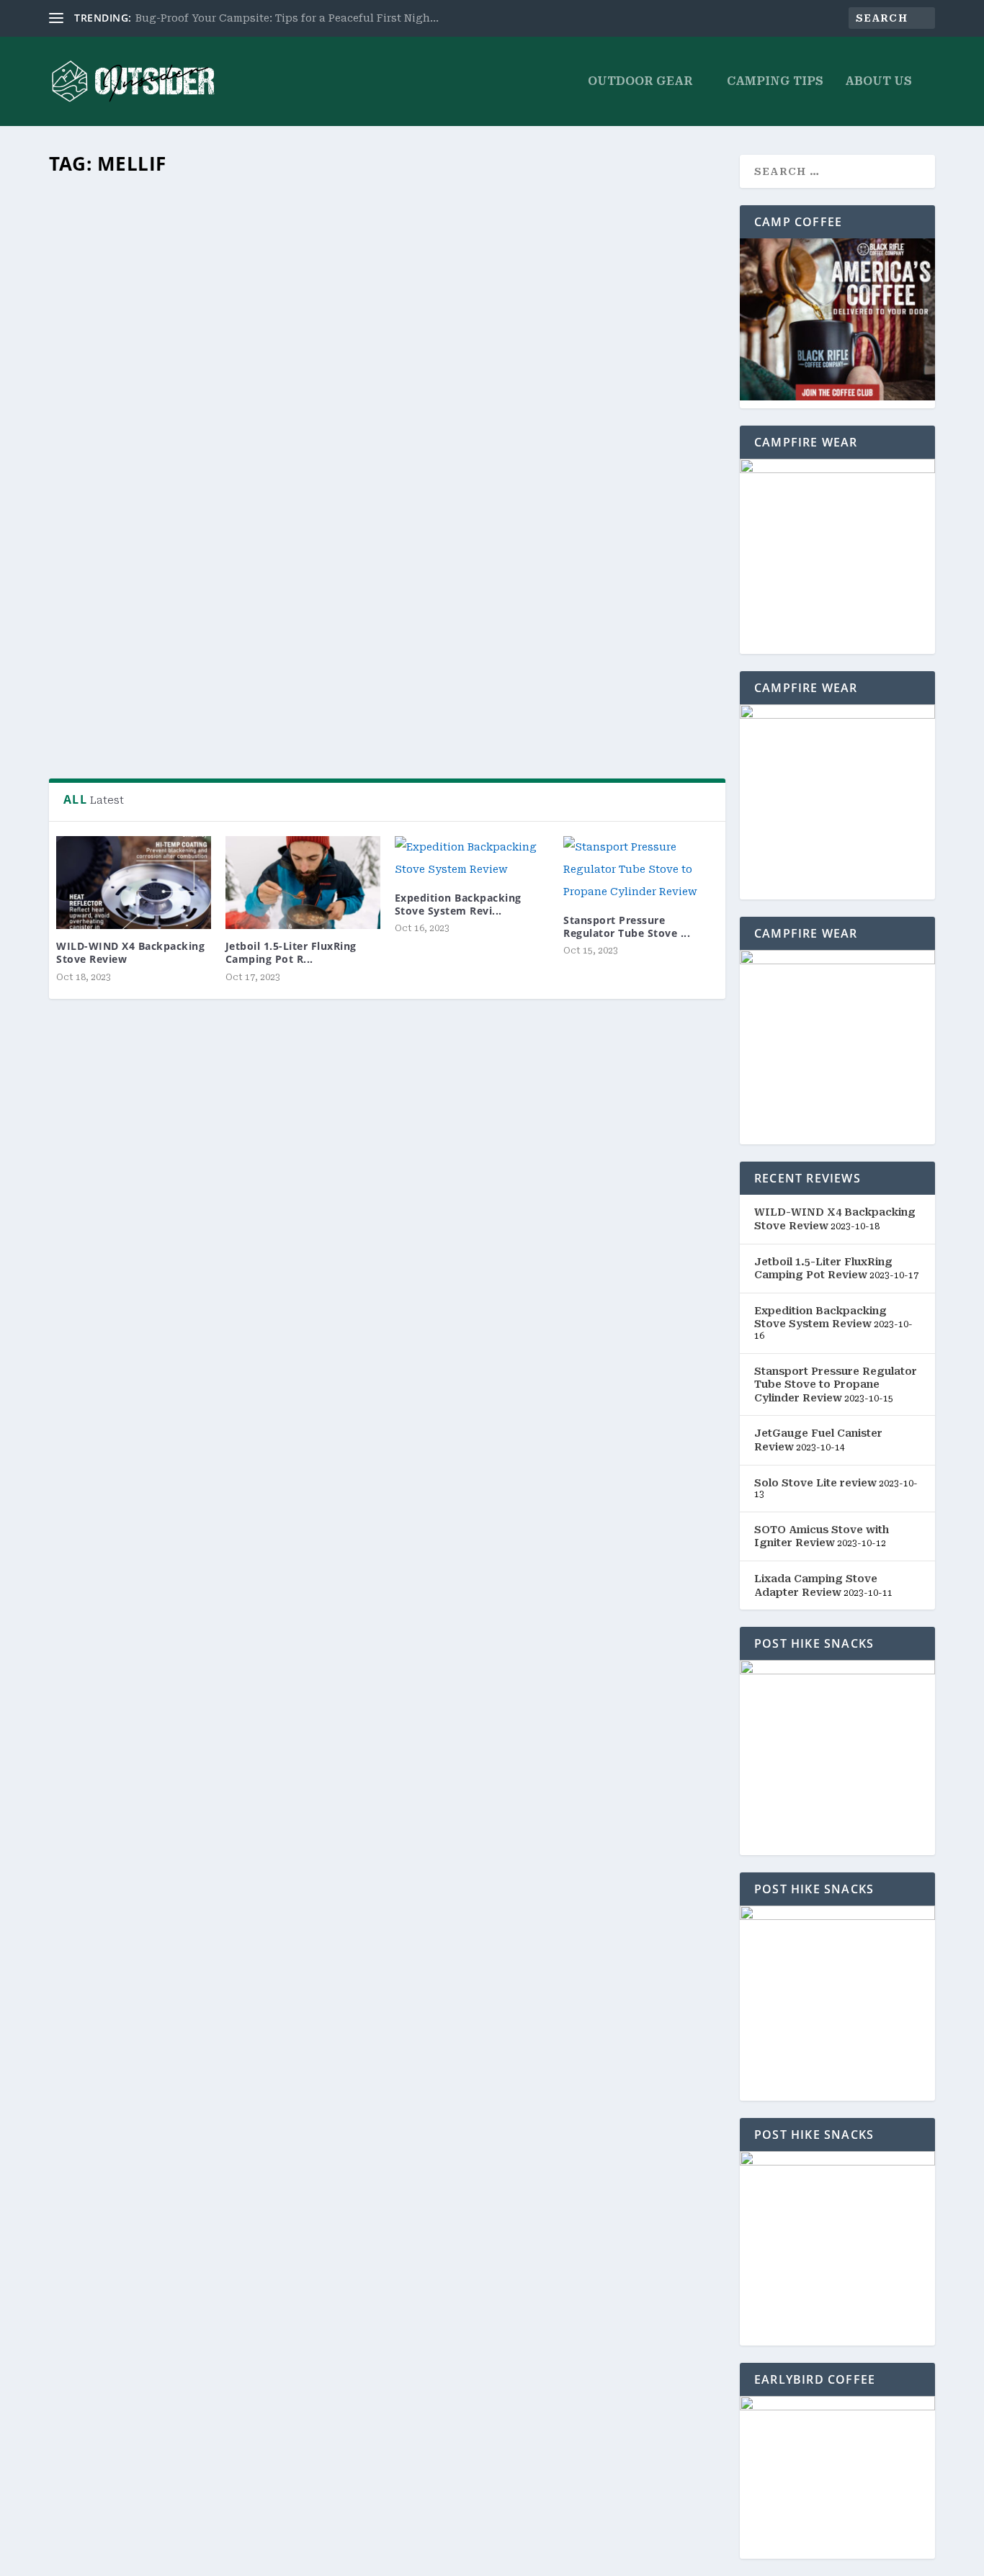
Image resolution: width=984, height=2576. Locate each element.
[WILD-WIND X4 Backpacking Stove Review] (134, 883)
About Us (878, 82)
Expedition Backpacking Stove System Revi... (458, 904)
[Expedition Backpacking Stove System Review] (472, 858)
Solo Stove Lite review (815, 1483)
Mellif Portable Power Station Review (191, 611)
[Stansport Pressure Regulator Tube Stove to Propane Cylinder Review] (641, 869)
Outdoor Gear (640, 82)
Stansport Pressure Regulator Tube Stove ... (627, 926)
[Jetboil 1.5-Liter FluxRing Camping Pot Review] (303, 883)
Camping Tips (775, 82)
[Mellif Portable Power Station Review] (387, 387)
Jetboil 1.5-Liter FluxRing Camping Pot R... (291, 952)
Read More (107, 722)
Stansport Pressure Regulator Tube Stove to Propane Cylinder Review (836, 1385)
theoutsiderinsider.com (130, 635)
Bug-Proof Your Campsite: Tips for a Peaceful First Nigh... (287, 18)
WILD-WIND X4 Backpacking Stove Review (130, 952)
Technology (278, 635)
